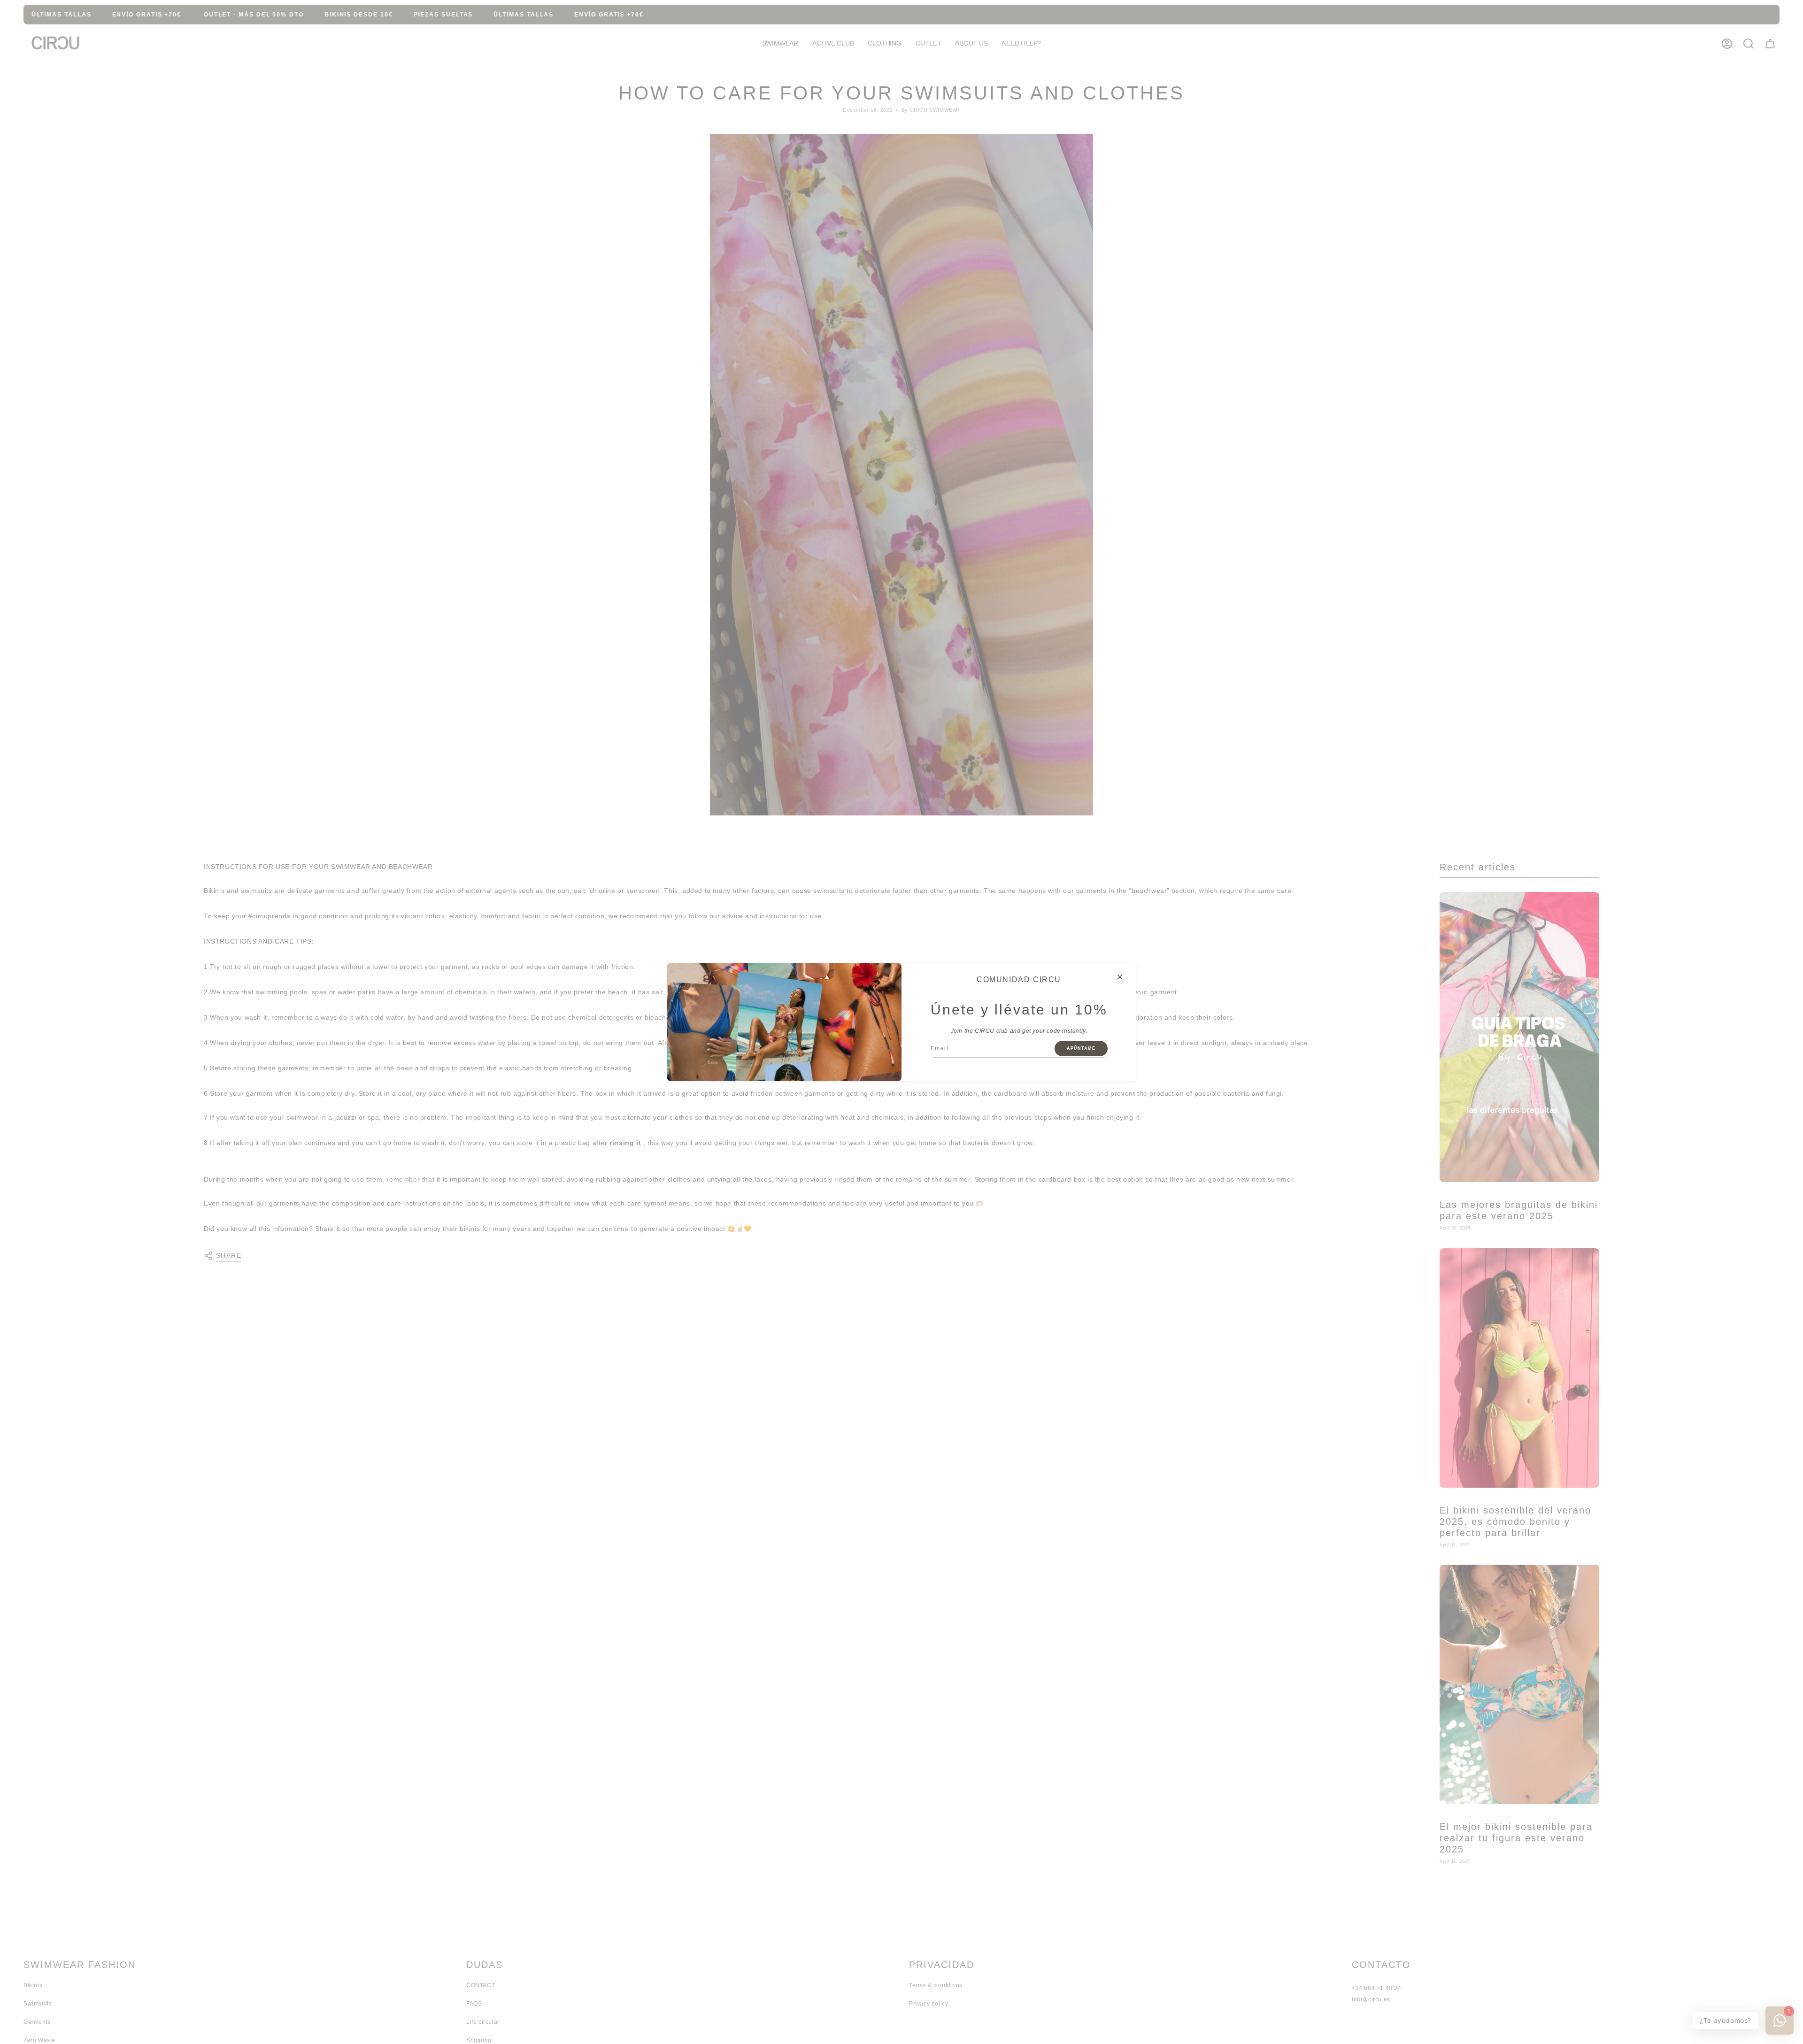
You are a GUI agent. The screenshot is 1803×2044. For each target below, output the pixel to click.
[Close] (1120, 977)
